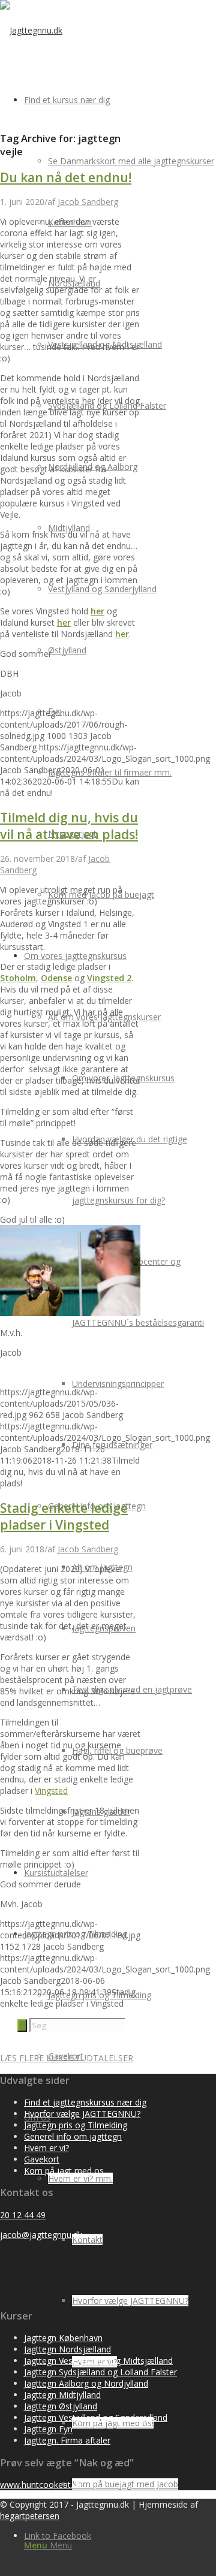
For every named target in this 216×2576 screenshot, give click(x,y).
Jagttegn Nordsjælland (67, 2349)
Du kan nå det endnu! (66, 177)
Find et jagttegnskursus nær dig (85, 2102)
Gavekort (42, 2159)
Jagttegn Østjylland (61, 2406)
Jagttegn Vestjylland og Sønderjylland (96, 2417)
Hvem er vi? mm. (80, 2178)
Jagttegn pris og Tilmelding (76, 2125)
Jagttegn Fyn (48, 2429)
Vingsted (51, 1791)
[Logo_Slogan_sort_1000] (31, 30)
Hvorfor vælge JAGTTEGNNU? (82, 2114)
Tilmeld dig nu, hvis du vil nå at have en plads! (69, 826)
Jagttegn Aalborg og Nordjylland (86, 2383)
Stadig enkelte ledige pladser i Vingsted (64, 1516)
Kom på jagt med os (64, 2171)
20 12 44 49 (23, 2215)
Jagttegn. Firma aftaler (67, 2440)
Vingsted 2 (109, 978)
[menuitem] (132, 161)
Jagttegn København (63, 2338)
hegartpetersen (30, 2516)
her (97, 611)
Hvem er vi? (46, 2148)
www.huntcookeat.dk (41, 2485)
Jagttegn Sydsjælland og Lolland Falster (100, 2372)
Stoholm (18, 978)
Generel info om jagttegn (73, 2136)
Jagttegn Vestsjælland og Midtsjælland (98, 2361)
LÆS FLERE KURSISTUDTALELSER (67, 2058)
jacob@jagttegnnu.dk (41, 2235)
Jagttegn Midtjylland (62, 2395)
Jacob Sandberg (88, 202)
